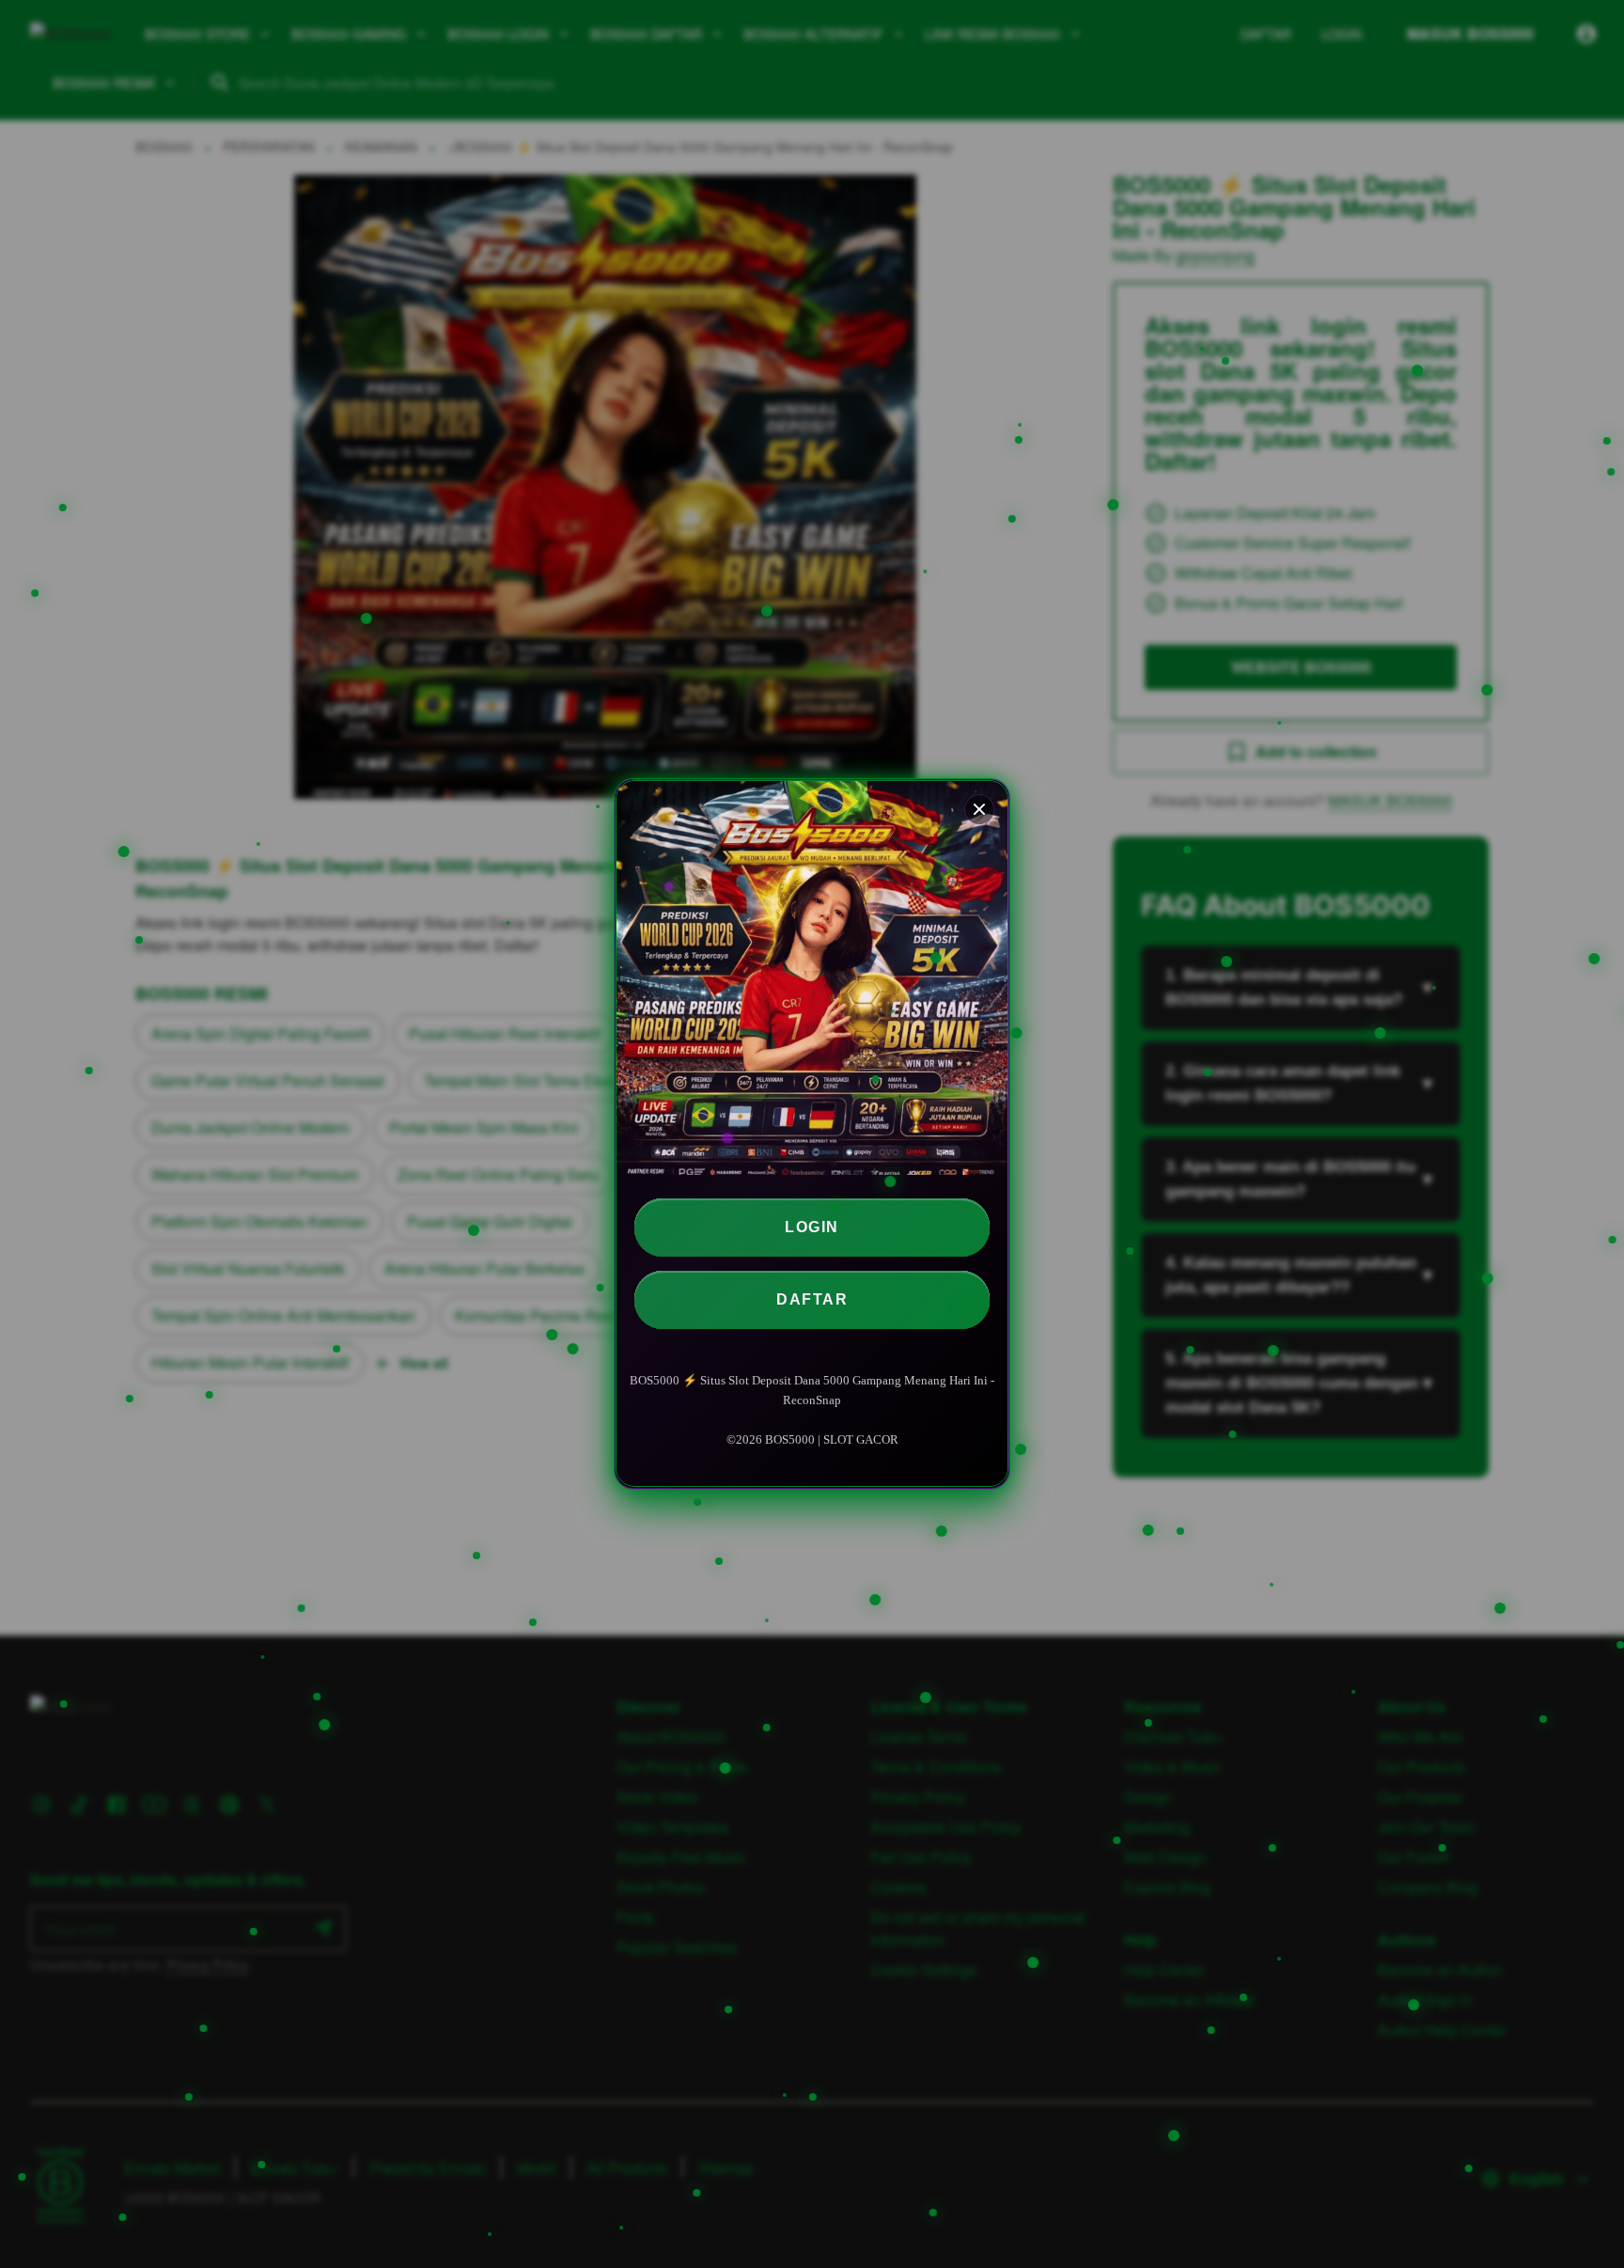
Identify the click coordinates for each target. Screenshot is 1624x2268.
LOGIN (812, 1228)
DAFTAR (812, 1300)
